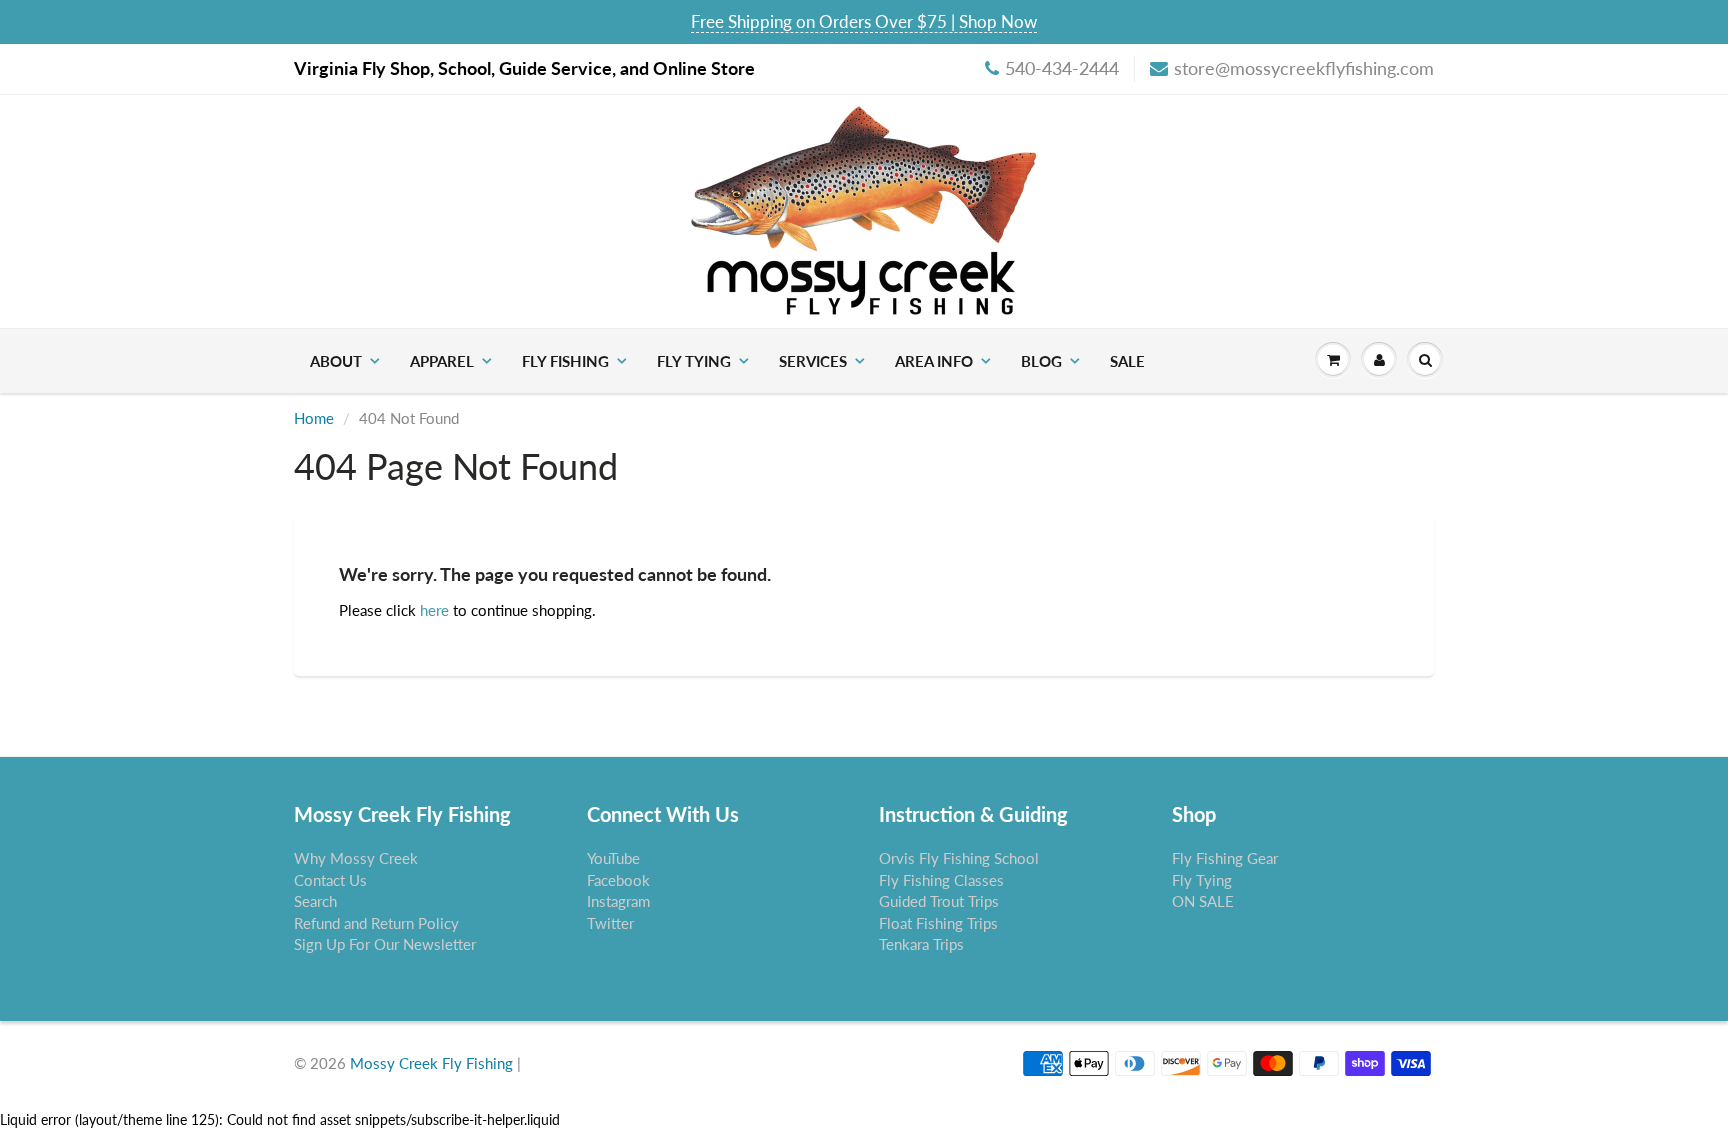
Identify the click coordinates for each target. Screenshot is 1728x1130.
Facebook (618, 880)
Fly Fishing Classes (941, 880)
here (434, 610)
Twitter (610, 923)
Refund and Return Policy (376, 923)
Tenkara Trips (921, 944)
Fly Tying (694, 361)
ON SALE (1203, 901)
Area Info (934, 361)
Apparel (442, 361)
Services (813, 361)
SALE (1127, 361)
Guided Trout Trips (939, 901)
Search (315, 901)
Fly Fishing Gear (1225, 858)
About (336, 361)
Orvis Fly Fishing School (959, 858)
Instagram (618, 901)
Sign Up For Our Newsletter (385, 944)
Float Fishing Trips (938, 923)
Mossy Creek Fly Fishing (431, 1063)
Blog (1041, 361)
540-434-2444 (1062, 68)
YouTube (613, 858)
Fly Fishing (565, 361)
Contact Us (330, 880)
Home (314, 418)
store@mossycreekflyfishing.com (1304, 68)
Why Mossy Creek (356, 858)
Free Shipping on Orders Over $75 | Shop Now (864, 21)
